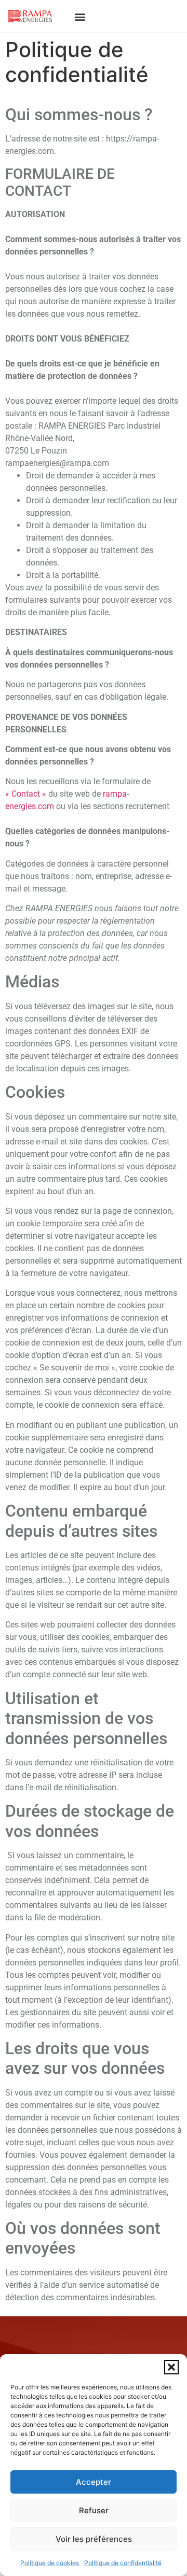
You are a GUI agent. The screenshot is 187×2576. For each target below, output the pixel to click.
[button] (171, 2367)
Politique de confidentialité (123, 2563)
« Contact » (26, 794)
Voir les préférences (94, 2539)
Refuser (94, 2510)
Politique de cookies (50, 2563)
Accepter (94, 2482)
